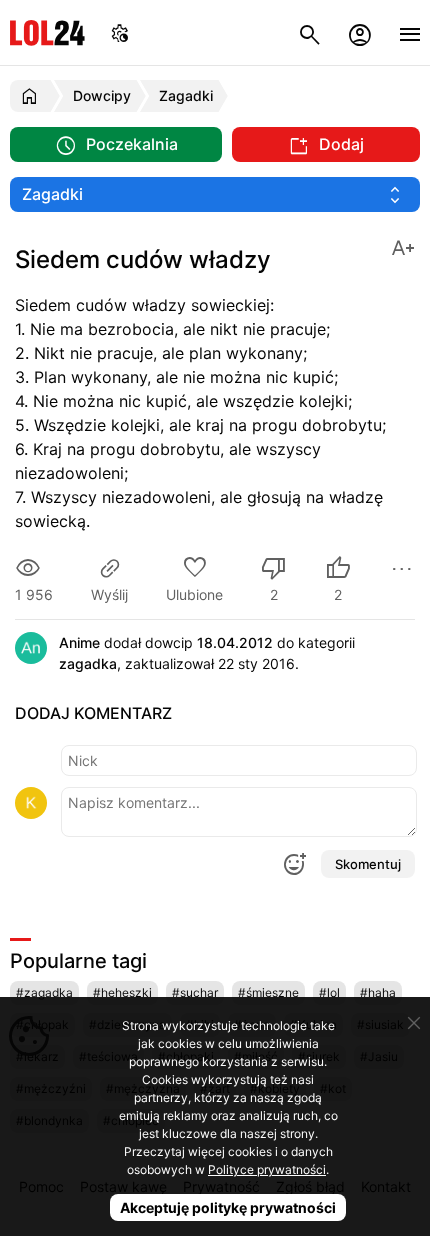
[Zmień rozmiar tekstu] (403, 246)
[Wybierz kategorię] (215, 194)
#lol (329, 992)
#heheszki (122, 992)
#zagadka (44, 992)
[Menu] (410, 32)
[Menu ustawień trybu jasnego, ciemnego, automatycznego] (120, 32)
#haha (378, 992)
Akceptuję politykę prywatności (228, 1207)
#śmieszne (268, 992)
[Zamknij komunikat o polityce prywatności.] (414, 1023)
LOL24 (47, 32)
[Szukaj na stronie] (310, 32)
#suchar (195, 992)
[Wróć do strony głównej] (32, 96)
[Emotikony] (294, 864)
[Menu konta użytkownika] (360, 32)
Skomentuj (368, 864)
